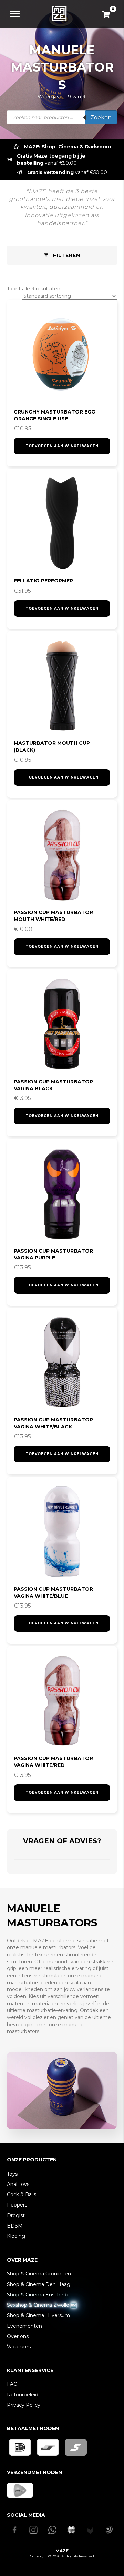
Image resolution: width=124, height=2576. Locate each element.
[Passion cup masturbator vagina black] (62, 1024)
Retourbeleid (23, 2395)
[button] (62, 255)
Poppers (17, 2205)
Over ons (18, 2336)
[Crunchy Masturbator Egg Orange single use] (62, 355)
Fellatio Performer (43, 581)
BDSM (15, 2226)
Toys (12, 2174)
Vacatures (19, 2347)
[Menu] (15, 14)
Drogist (16, 2215)
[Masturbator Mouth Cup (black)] (62, 686)
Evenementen (24, 2326)
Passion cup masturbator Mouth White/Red (53, 916)
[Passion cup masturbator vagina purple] (62, 1194)
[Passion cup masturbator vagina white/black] (62, 1363)
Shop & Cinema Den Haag (39, 2284)
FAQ (12, 2384)
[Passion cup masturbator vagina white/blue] (62, 1532)
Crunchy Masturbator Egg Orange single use (54, 415)
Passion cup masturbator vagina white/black (53, 1423)
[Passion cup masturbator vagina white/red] (62, 1701)
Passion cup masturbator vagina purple (53, 1254)
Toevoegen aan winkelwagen (62, 446)
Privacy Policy (24, 2405)
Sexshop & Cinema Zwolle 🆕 (42, 2305)
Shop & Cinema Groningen (39, 2274)
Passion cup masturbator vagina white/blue (53, 1592)
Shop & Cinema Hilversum (38, 2315)
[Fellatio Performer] (62, 524)
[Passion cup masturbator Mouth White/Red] (62, 855)
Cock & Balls (22, 2194)
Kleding (16, 2236)
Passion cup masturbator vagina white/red (53, 1762)
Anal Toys (18, 2184)
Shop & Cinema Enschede (38, 2295)
